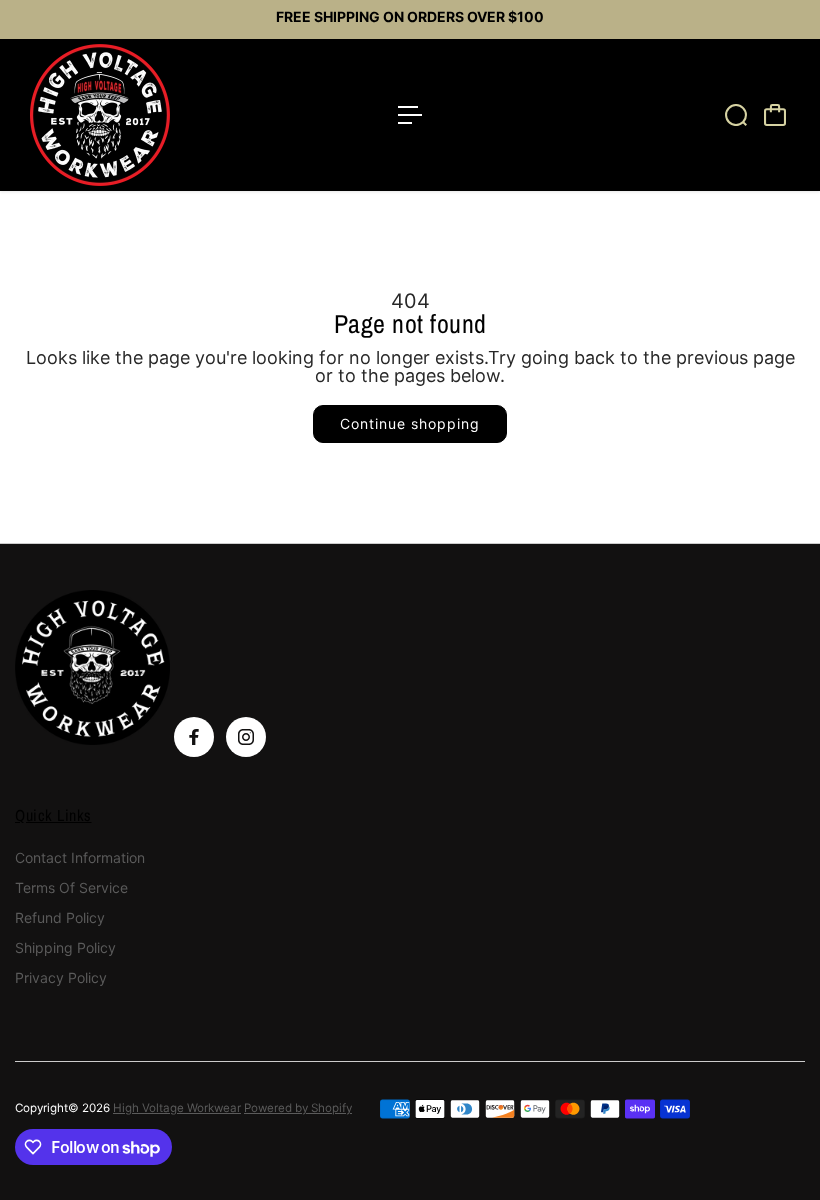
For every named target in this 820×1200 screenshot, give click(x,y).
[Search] (736, 115)
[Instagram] (246, 737)
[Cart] (775, 115)
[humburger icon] (410, 115)
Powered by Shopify (298, 1108)
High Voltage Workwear (177, 1108)
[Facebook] (194, 737)
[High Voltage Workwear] (155, 115)
